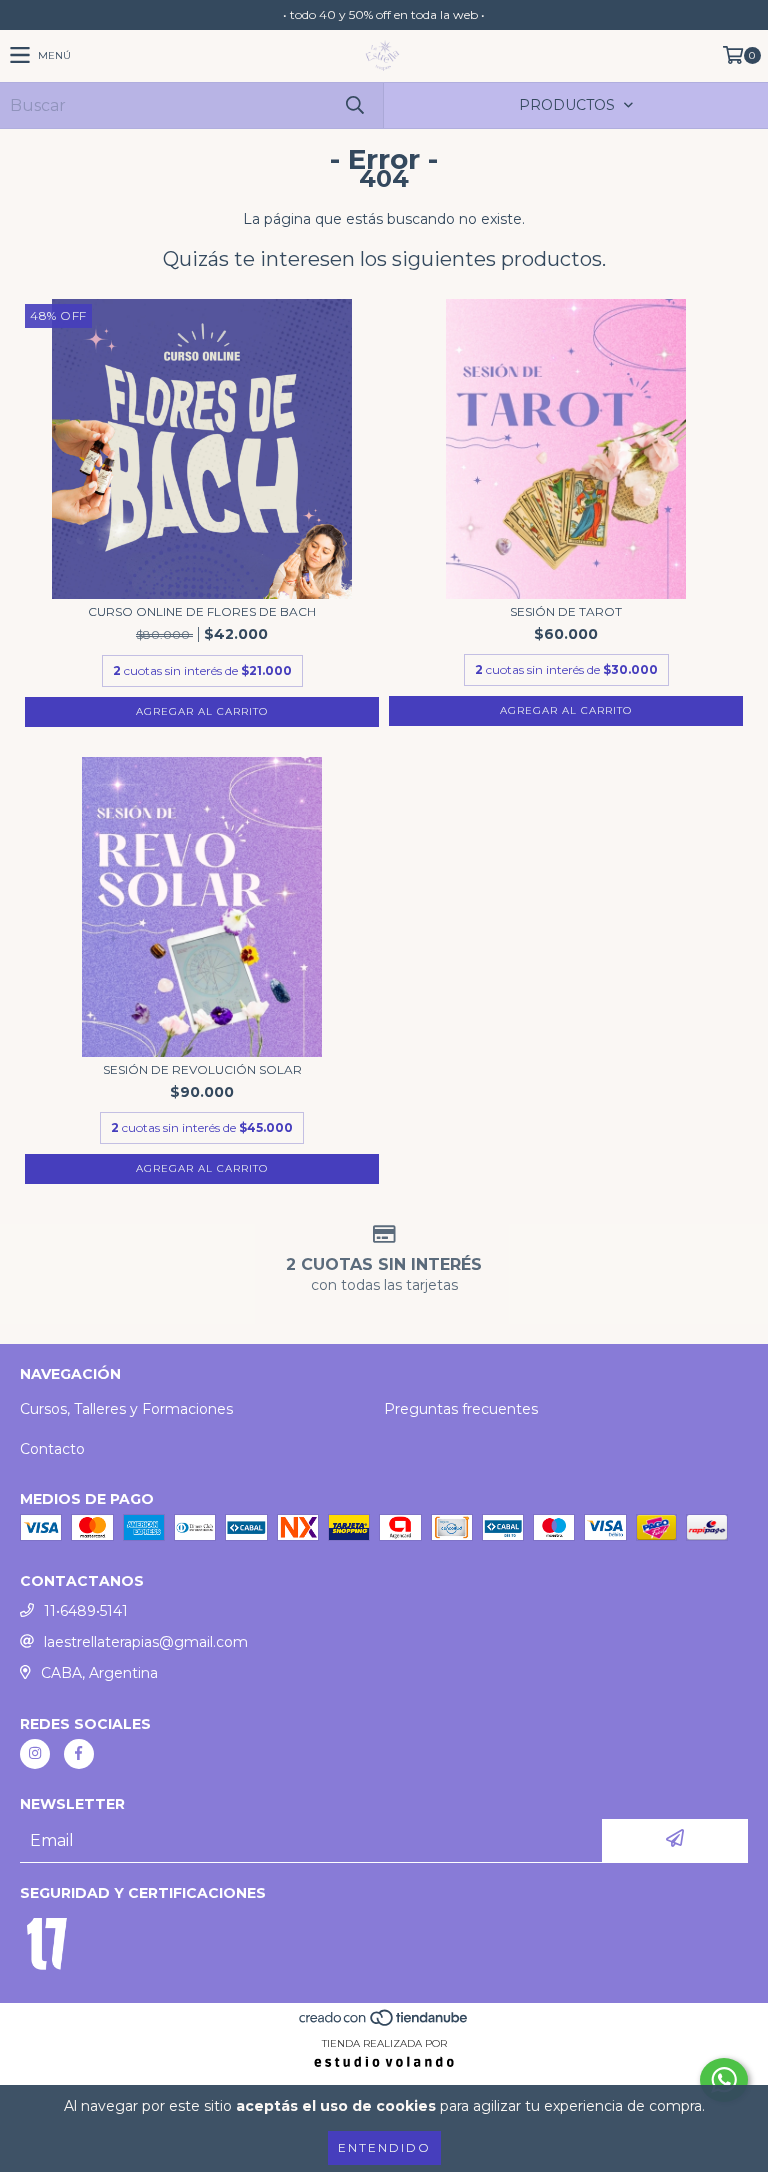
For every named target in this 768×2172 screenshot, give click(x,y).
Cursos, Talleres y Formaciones (126, 1409)
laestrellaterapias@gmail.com (146, 1642)
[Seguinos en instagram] (35, 1754)
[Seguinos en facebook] (79, 1754)
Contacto (52, 1449)
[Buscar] (354, 105)
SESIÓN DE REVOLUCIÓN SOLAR (202, 1069)
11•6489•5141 (86, 1611)
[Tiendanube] (384, 2023)
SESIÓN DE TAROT (566, 611)
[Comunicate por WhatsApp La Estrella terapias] (724, 2080)
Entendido (384, 2147)
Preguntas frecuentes (461, 1409)
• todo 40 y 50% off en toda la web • (384, 14)
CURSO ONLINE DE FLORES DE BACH (202, 611)
